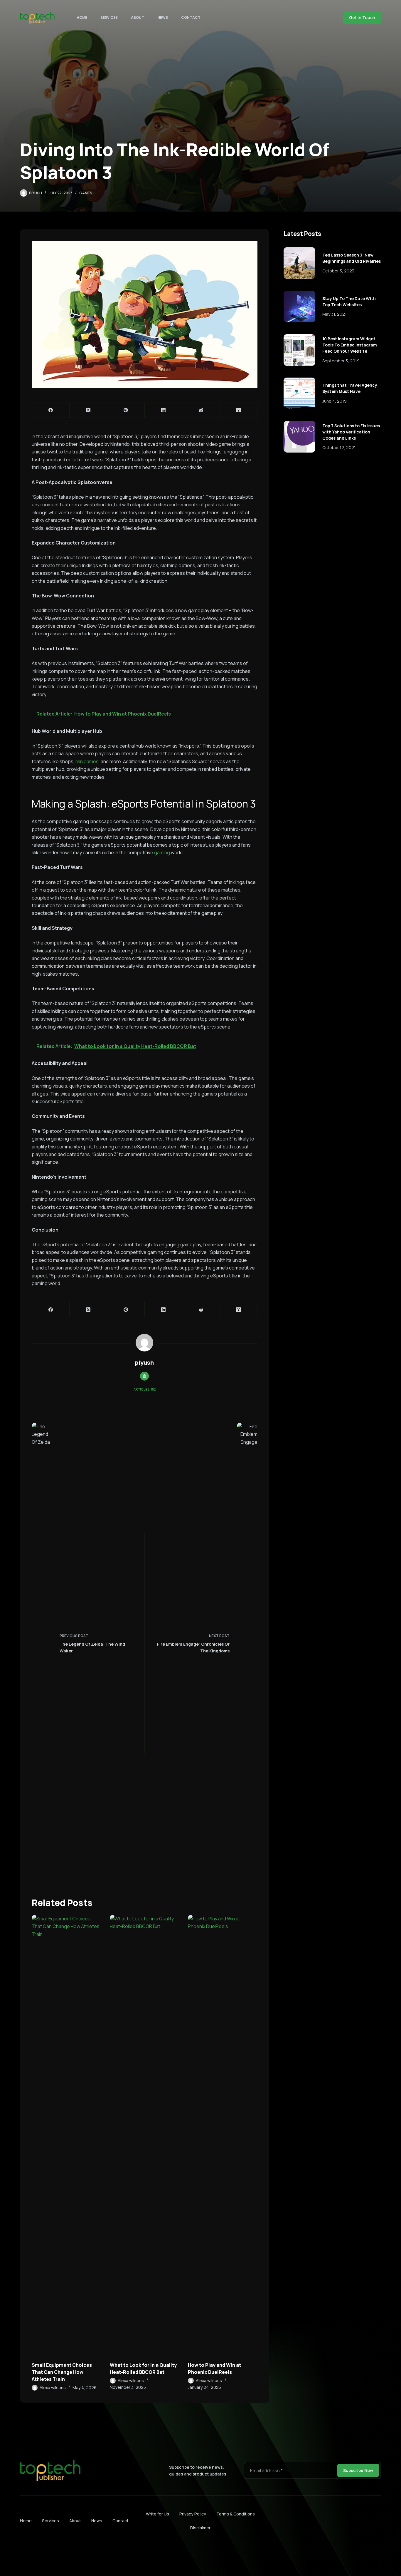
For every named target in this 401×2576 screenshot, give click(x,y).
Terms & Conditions (236, 2514)
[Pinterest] (126, 410)
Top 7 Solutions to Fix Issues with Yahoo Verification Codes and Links (351, 432)
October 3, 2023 (338, 271)
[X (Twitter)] (88, 410)
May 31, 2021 (335, 314)
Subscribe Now (358, 2470)
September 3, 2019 (341, 361)
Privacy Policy (193, 2514)
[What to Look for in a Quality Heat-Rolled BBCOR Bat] (144, 2135)
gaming (162, 852)
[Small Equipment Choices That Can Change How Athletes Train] (66, 2135)
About (138, 17)
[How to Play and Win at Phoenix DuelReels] (223, 2135)
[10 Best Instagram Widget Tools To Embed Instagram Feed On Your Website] (299, 350)
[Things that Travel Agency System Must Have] (299, 393)
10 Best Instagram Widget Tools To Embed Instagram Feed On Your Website (350, 345)
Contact (191, 17)
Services (109, 17)
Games (86, 193)
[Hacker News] (239, 410)
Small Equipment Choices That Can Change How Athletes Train (62, 2372)
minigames (87, 761)
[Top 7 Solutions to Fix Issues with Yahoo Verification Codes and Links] (299, 437)
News (163, 17)
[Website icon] (144, 1376)
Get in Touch (362, 17)
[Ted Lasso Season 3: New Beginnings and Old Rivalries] (299, 263)
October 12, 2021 (339, 447)
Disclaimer (200, 2528)
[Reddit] (201, 410)
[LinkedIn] (164, 410)
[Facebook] (51, 410)
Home (82, 17)
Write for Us (157, 2514)
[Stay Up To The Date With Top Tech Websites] (299, 306)
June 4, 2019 (335, 401)
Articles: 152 (145, 1389)
